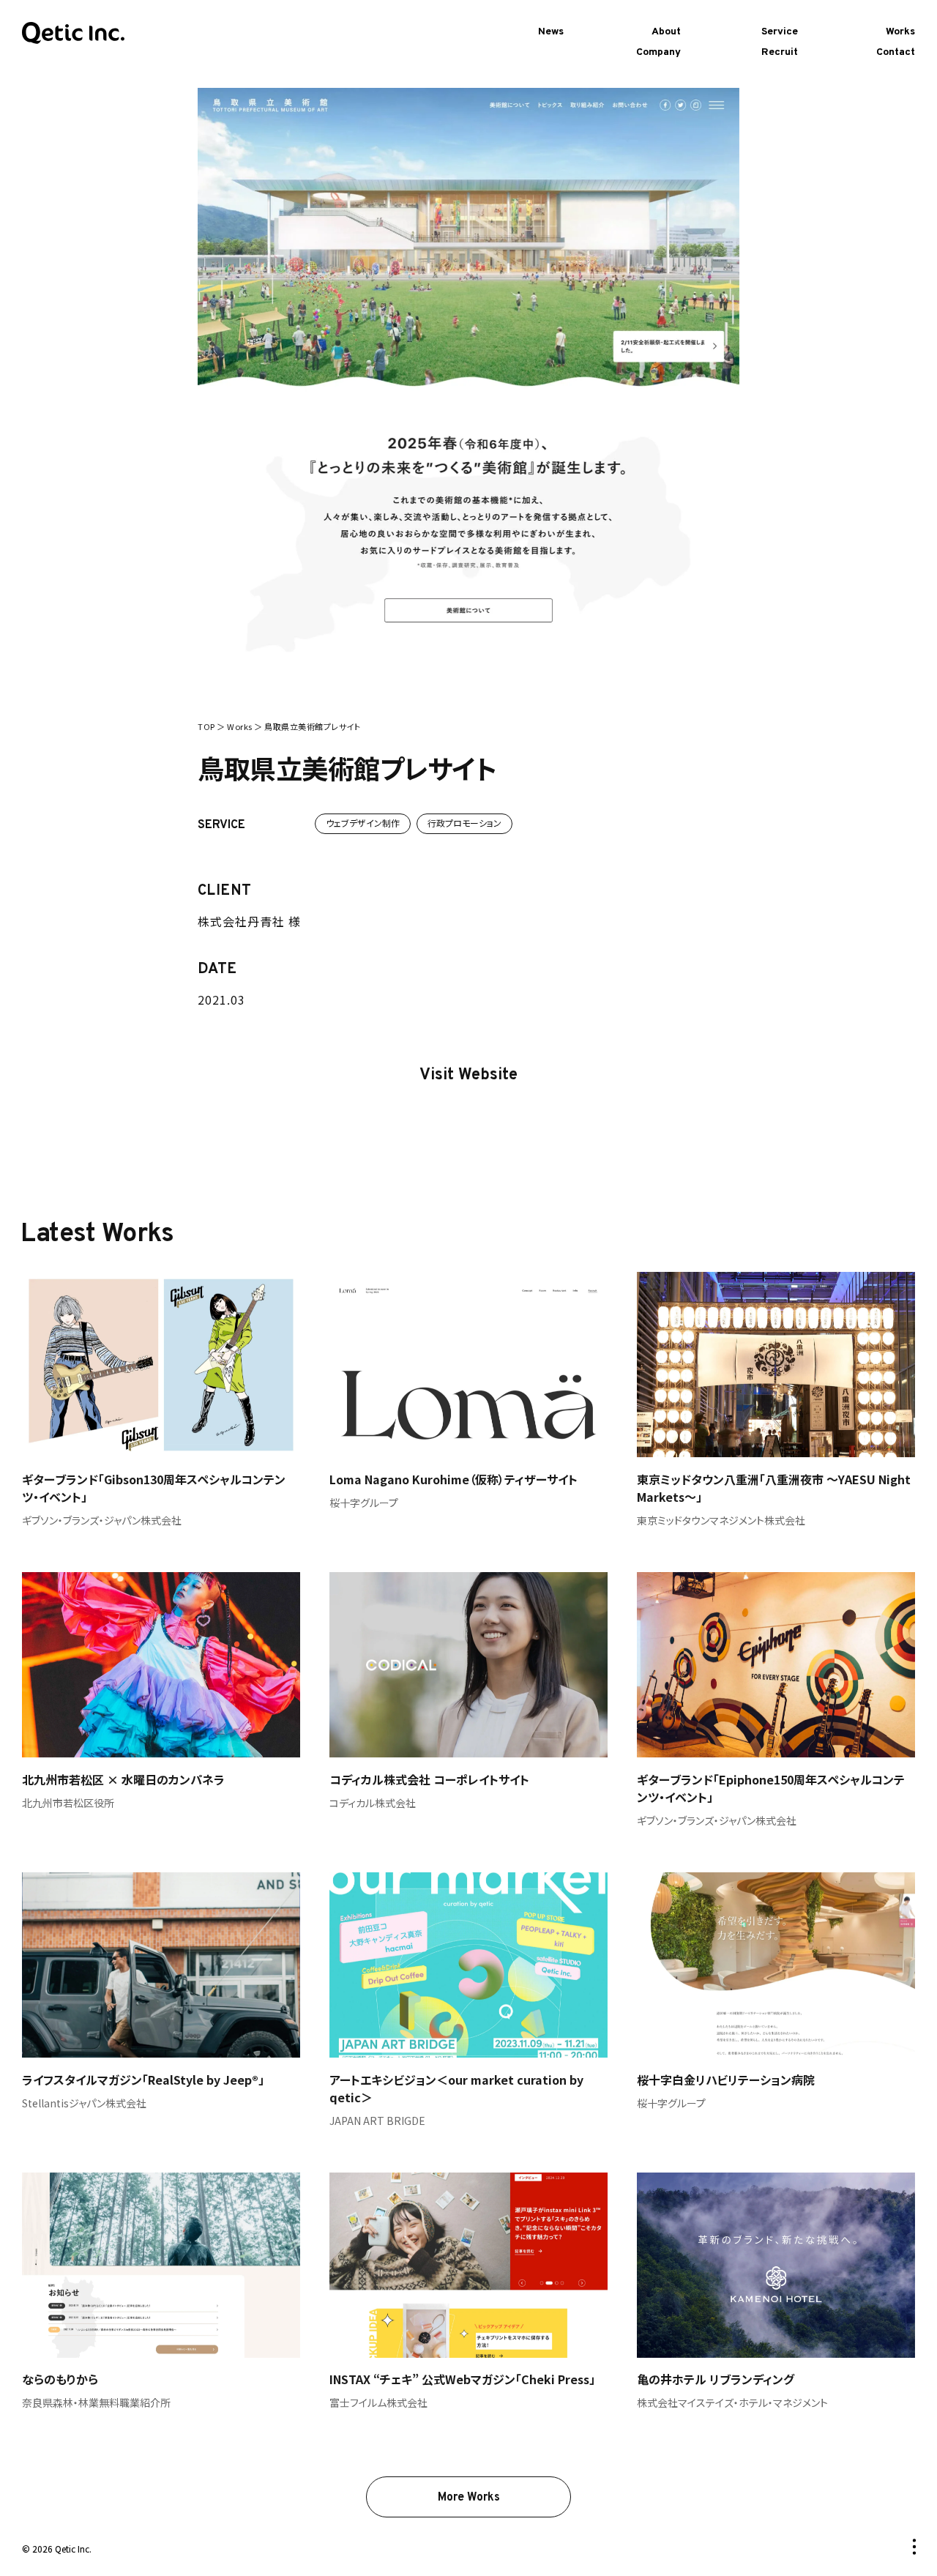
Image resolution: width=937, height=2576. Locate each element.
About (666, 32)
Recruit (780, 52)
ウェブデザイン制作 (363, 823)
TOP (206, 726)
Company (658, 52)
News (551, 32)
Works (900, 32)
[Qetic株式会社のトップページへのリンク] (73, 34)
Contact (896, 52)
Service (780, 32)
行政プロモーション (464, 823)
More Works (469, 2498)
